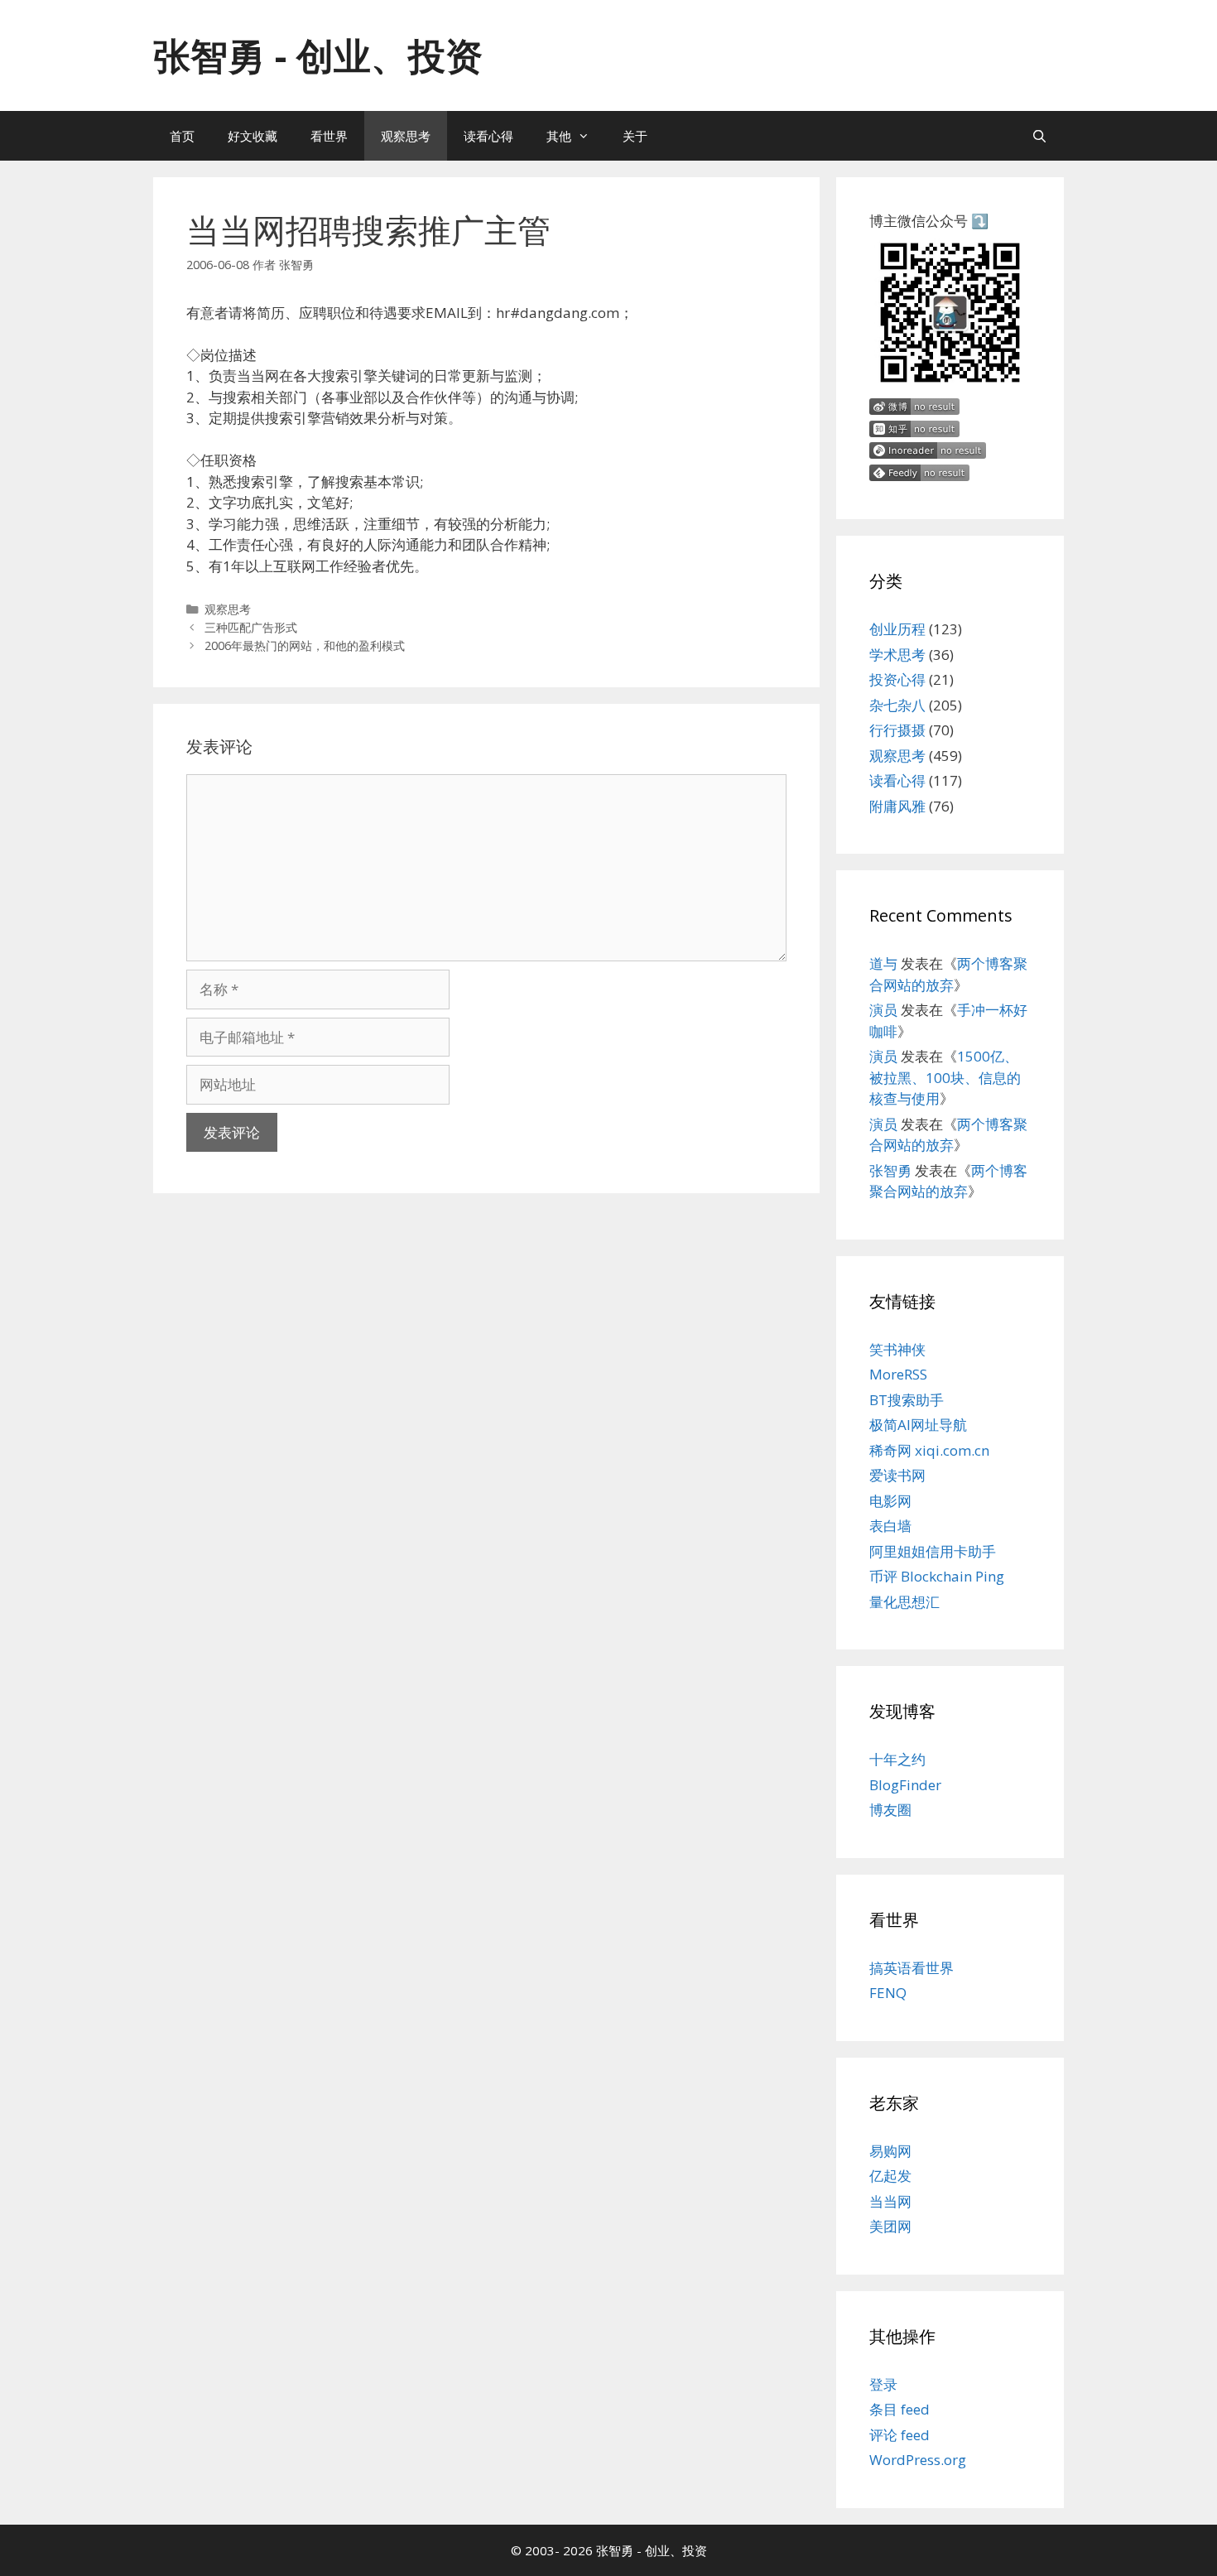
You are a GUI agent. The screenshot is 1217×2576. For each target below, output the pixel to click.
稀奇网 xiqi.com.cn (929, 1450)
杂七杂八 (897, 705)
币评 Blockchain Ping (937, 1576)
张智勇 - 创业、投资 (318, 55)
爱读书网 (897, 1475)
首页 (182, 136)
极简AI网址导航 (918, 1425)
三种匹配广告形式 (251, 627)
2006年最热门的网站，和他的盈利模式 (305, 645)
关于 (635, 136)
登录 (883, 2384)
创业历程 (897, 629)
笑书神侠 (897, 1349)
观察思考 (406, 136)
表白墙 (890, 1526)
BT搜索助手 (907, 1400)
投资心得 (897, 679)
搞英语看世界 (912, 1968)
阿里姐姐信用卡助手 (933, 1551)
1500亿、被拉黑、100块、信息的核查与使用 (945, 1077)
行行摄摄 (897, 730)
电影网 (890, 1501)
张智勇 (890, 1170)
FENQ (888, 1993)
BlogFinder (905, 1785)
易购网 (890, 2151)
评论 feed (900, 2435)
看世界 (329, 136)
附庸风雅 (897, 806)
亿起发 (890, 2176)
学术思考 (897, 655)
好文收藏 (253, 136)
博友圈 (890, 1810)
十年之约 (897, 1759)
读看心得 (488, 136)
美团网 (890, 2226)
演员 (883, 1010)
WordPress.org (918, 2460)
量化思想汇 (904, 1602)
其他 (559, 136)
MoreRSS (898, 1374)
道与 (883, 963)
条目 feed (900, 2409)
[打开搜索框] (1039, 136)
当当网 (890, 2201)
